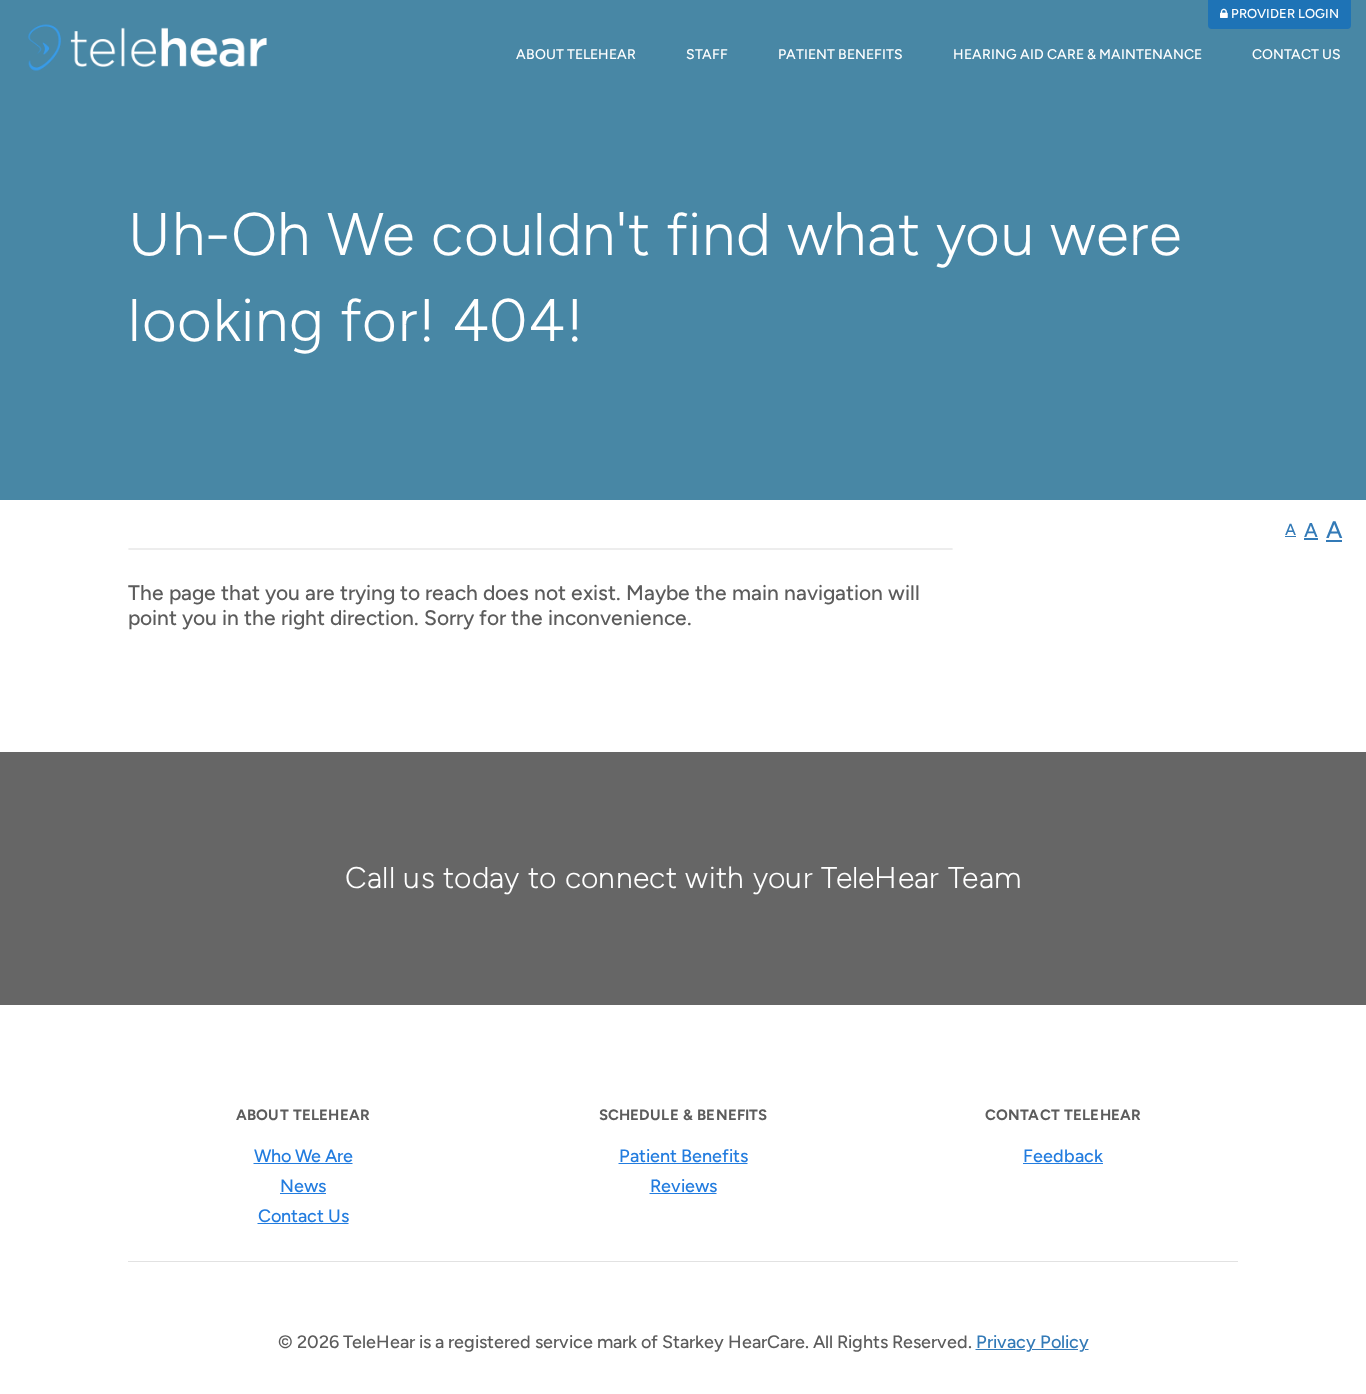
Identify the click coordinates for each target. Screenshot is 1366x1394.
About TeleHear (576, 54)
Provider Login (1283, 13)
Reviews (683, 1186)
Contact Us (1296, 54)
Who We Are (303, 1156)
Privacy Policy (1032, 1342)
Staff (707, 54)
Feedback (1063, 1156)
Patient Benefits (840, 54)
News (303, 1186)
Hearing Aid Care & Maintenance (1077, 54)
